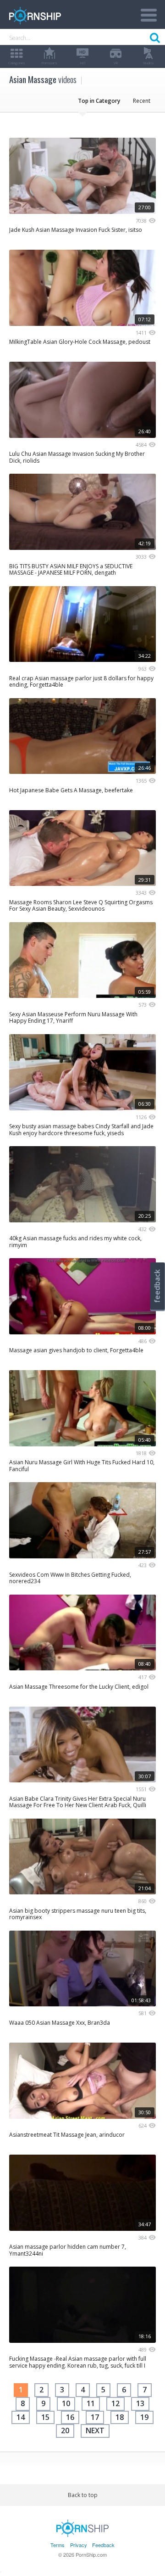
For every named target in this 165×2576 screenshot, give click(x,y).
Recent (142, 101)
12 (115, 2403)
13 (140, 2403)
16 (70, 2417)
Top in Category (99, 101)
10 (66, 2403)
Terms (58, 2545)
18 (120, 2417)
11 (91, 2403)
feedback (157, 1286)
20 (65, 2430)
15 (45, 2417)
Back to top (83, 2495)
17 (95, 2417)
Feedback (103, 2545)
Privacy (79, 2545)
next (95, 2430)
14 (21, 2417)
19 (144, 2417)
